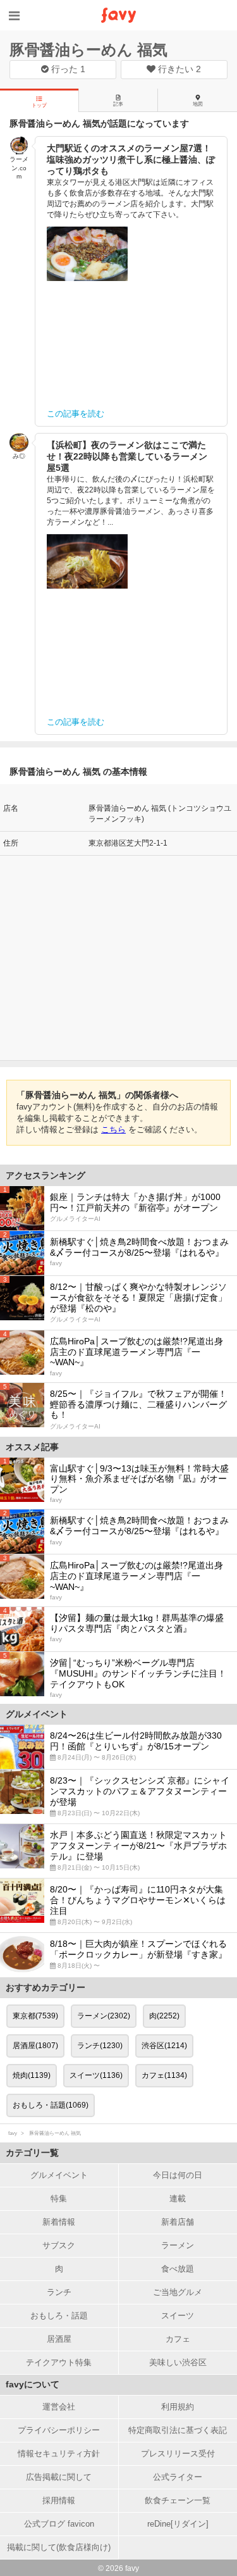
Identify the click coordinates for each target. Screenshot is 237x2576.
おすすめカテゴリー (46, 1987)
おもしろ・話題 (59, 2316)
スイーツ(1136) (96, 2075)
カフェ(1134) (164, 2075)
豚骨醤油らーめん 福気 (88, 50)
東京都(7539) (35, 2016)
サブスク (59, 2245)
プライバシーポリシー (59, 2430)
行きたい (178, 69)
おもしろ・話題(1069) (51, 2105)
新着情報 (59, 2222)
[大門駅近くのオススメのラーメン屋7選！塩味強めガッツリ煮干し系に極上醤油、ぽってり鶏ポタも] (87, 254)
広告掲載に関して (59, 2477)
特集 (59, 2198)
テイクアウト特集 (59, 2362)
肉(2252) (164, 2016)
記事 (118, 104)
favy (13, 2133)
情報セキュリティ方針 (59, 2454)
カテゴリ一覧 (32, 2153)
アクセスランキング (46, 1175)
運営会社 (59, 2407)
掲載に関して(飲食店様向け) (59, 2547)
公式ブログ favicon (59, 2524)
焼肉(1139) (32, 2075)
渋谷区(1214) (164, 2046)
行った (67, 69)
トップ (39, 105)
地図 (198, 104)
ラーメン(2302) (104, 2016)
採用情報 (59, 2500)
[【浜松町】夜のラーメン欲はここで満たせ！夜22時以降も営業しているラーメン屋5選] (87, 561)
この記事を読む (76, 414)
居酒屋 (59, 2339)
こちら (113, 1129)
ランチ (59, 2292)
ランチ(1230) (100, 2046)
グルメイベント (59, 2175)
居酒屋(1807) (35, 2046)
